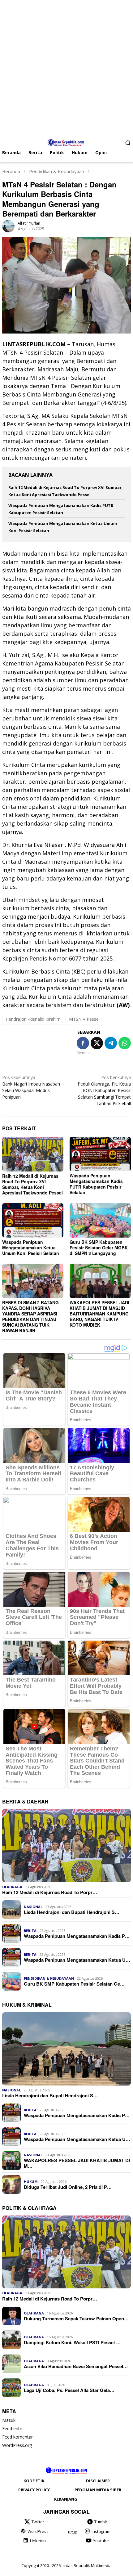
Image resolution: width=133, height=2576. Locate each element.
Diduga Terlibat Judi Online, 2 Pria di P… (68, 2187)
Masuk (9, 2420)
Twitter (38, 2522)
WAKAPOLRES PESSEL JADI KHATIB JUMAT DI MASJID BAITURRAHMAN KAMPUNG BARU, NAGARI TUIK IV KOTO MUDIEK (99, 1314)
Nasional (33, 1907)
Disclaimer (98, 2481)
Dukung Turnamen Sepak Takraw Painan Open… (76, 2318)
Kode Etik (34, 2481)
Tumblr (101, 2522)
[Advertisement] (66, 67)
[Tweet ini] (97, 1043)
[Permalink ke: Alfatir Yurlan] (8, 226)
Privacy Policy (34, 2490)
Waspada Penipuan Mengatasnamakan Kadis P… (77, 1936)
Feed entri (12, 2428)
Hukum (31, 2182)
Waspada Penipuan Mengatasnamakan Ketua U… (77, 1960)
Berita (30, 1931)
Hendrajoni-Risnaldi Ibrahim (33, 1019)
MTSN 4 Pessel (84, 1019)
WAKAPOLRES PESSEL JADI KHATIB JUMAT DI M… (77, 2163)
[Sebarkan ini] (83, 1043)
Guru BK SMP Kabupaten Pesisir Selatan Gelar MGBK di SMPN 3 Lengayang (99, 1248)
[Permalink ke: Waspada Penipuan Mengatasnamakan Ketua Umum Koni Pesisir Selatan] (33, 1220)
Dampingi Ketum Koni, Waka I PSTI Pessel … (72, 2342)
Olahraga (12, 1887)
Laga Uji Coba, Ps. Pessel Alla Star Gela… (69, 2390)
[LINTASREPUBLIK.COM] (67, 142)
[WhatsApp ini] (125, 1043)
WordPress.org (17, 2445)
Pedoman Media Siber (98, 2490)
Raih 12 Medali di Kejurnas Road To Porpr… (50, 1892)
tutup (73, 2532)
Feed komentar (17, 2437)
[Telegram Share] (111, 1043)
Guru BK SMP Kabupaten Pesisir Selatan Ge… (74, 1984)
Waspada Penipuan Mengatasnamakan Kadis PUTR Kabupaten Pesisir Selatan (96, 1184)
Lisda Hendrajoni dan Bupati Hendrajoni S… (72, 1912)
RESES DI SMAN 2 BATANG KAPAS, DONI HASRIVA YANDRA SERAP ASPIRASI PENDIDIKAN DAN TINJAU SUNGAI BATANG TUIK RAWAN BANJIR (30, 1316)
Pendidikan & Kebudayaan (49, 1978)
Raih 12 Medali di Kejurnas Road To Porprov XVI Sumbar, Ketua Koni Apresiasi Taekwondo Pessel (32, 1184)
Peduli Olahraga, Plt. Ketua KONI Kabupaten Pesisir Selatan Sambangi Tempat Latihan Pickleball (104, 1090)
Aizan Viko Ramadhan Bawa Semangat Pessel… (76, 2366)
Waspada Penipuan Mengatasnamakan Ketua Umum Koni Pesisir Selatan (31, 1248)
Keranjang (66, 2499)
